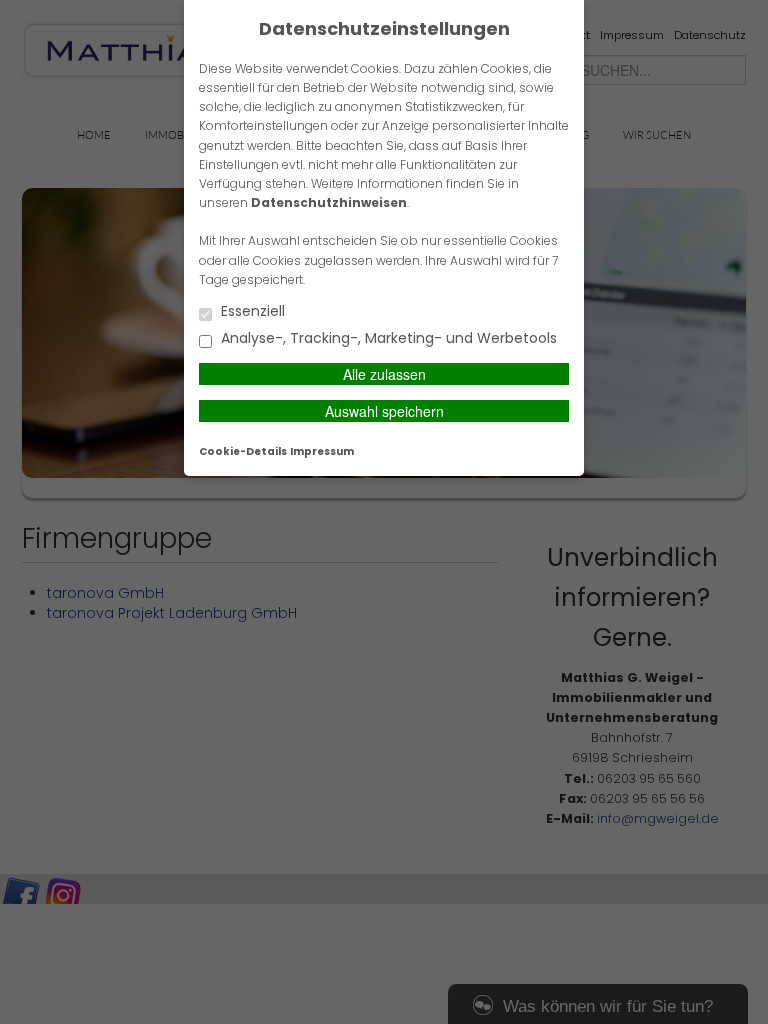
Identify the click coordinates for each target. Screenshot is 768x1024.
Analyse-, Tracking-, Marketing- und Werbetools (387, 339)
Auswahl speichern (384, 411)
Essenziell (251, 312)
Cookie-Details (243, 451)
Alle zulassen (384, 374)
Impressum (322, 451)
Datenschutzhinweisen (329, 202)
